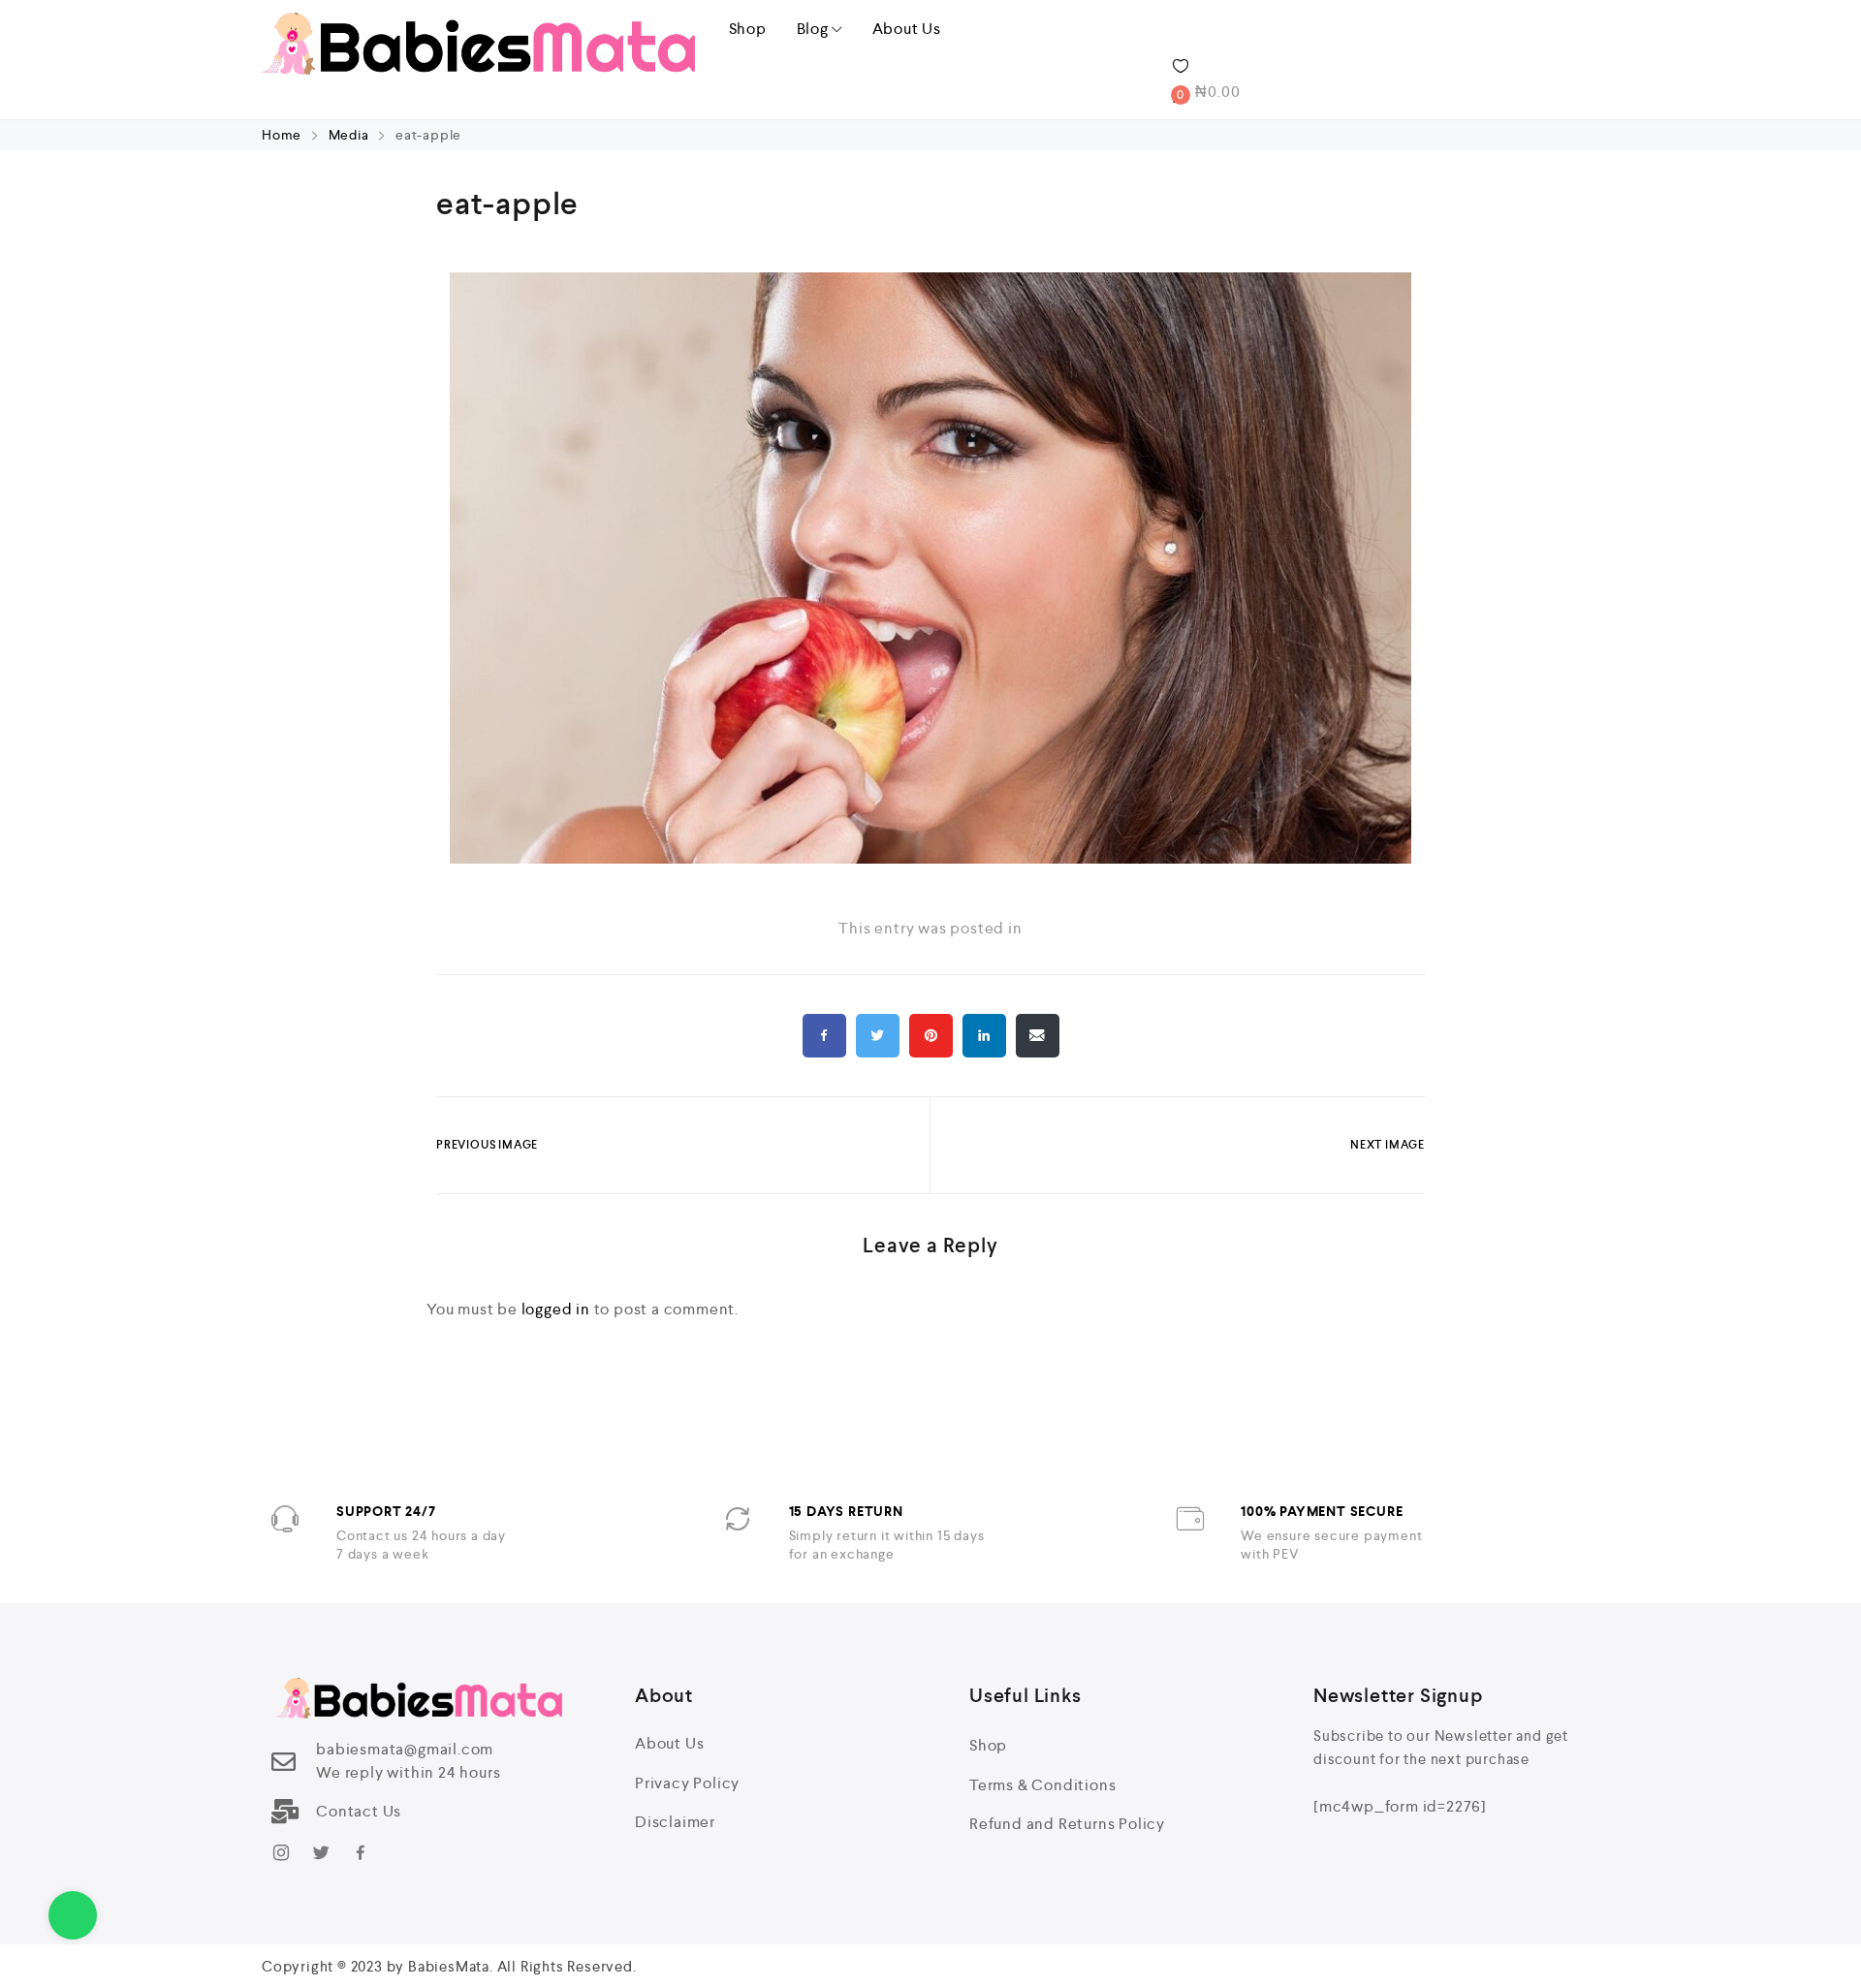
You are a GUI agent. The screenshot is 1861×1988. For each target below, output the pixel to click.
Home (284, 135)
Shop (748, 29)
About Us (907, 29)
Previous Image (487, 1145)
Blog (813, 29)
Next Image (1388, 1145)
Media (349, 135)
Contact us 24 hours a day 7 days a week (421, 1545)
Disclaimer (675, 1822)
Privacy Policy (687, 1783)
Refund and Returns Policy (1067, 1824)
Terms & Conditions (1042, 1785)
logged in (556, 1309)
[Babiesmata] (478, 42)
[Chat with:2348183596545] (73, 1915)
